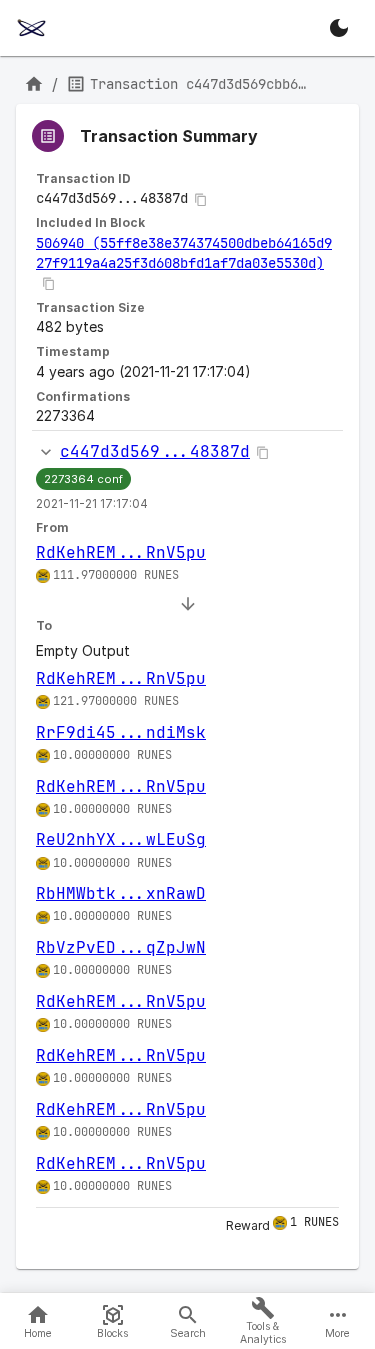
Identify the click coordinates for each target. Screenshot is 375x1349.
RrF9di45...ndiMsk (121, 732)
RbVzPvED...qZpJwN (121, 947)
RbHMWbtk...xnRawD (121, 893)
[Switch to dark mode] (339, 28)
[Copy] (201, 200)
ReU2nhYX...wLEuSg (121, 839)
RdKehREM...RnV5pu (121, 552)
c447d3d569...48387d (155, 451)
